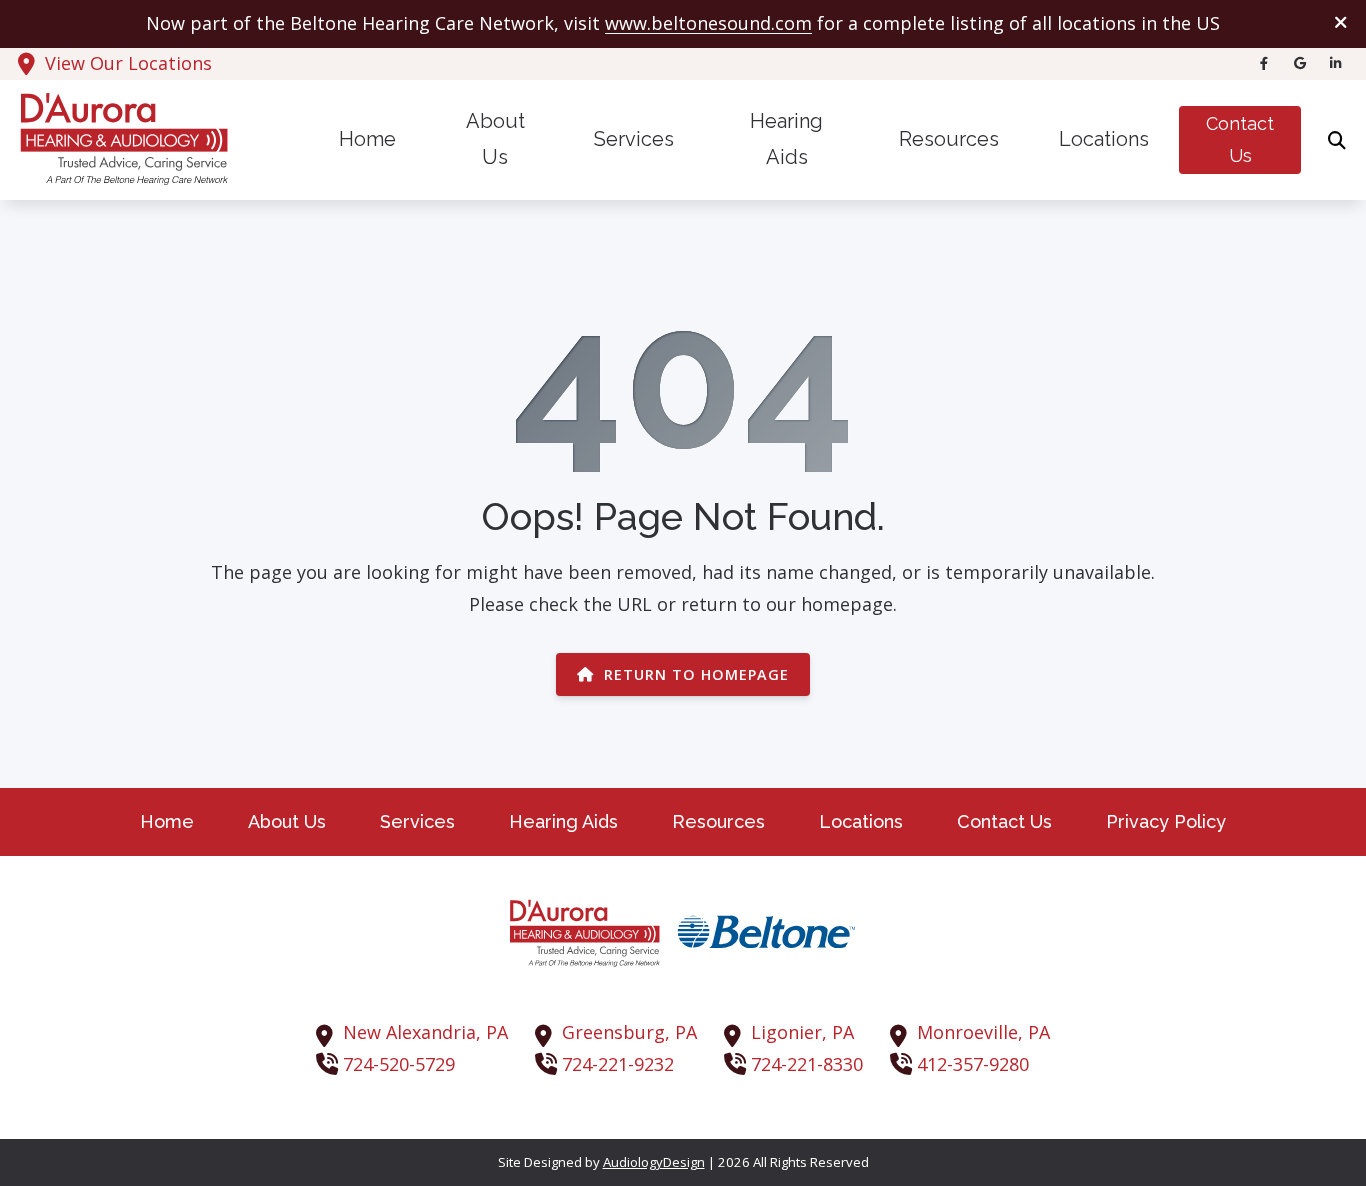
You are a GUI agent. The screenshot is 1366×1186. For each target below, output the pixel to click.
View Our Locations (128, 63)
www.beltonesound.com (708, 23)
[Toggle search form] (1337, 140)
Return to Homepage (696, 674)
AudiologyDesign (654, 1162)
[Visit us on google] (1300, 63)
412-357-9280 (973, 1064)
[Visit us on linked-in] (1336, 63)
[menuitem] (367, 140)
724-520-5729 (399, 1064)
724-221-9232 (618, 1064)
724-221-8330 (807, 1064)
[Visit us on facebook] (1264, 63)
